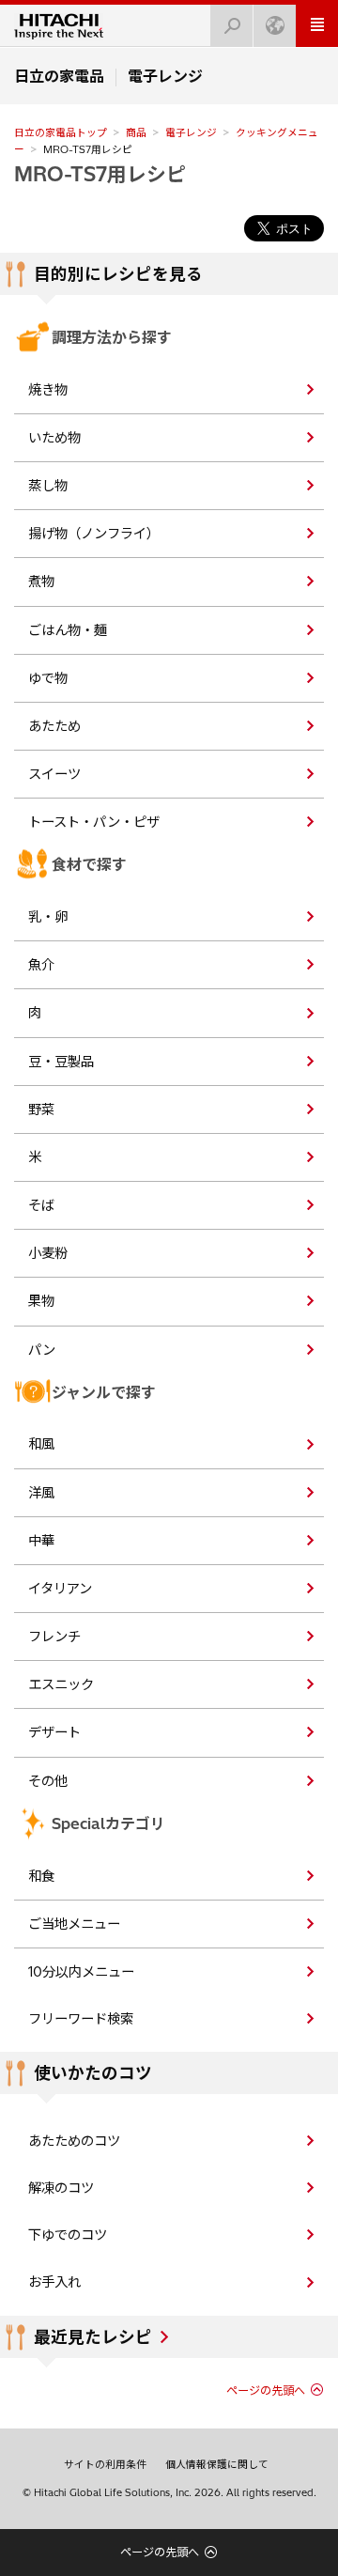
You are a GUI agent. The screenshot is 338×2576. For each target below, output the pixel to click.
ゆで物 (48, 678)
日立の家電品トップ (61, 132)
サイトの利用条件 (105, 2464)
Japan (275, 26)
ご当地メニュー (74, 1924)
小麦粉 (48, 1253)
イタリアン (60, 1589)
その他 (48, 1781)
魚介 (41, 965)
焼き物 (48, 390)
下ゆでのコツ (68, 2235)
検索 (232, 26)
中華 (41, 1541)
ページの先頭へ (266, 2390)
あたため (54, 726)
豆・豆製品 (61, 1062)
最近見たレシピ (93, 2337)
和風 (41, 1444)
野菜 (41, 1110)
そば (41, 1205)
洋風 (41, 1493)
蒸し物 (48, 486)
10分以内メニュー (81, 1972)
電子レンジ (191, 132)
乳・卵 (48, 917)
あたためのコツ (74, 2141)
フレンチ (54, 1637)
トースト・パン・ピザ (94, 822)
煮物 (41, 582)
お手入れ (54, 2282)
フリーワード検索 (81, 2019)
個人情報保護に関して (217, 2464)
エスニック (61, 1684)
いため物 (54, 438)
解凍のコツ (61, 2188)
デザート (54, 1732)
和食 (41, 1876)
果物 (41, 1301)
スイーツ (54, 774)
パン (42, 1350)
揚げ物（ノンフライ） (94, 534)
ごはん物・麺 (68, 630)
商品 (136, 132)
